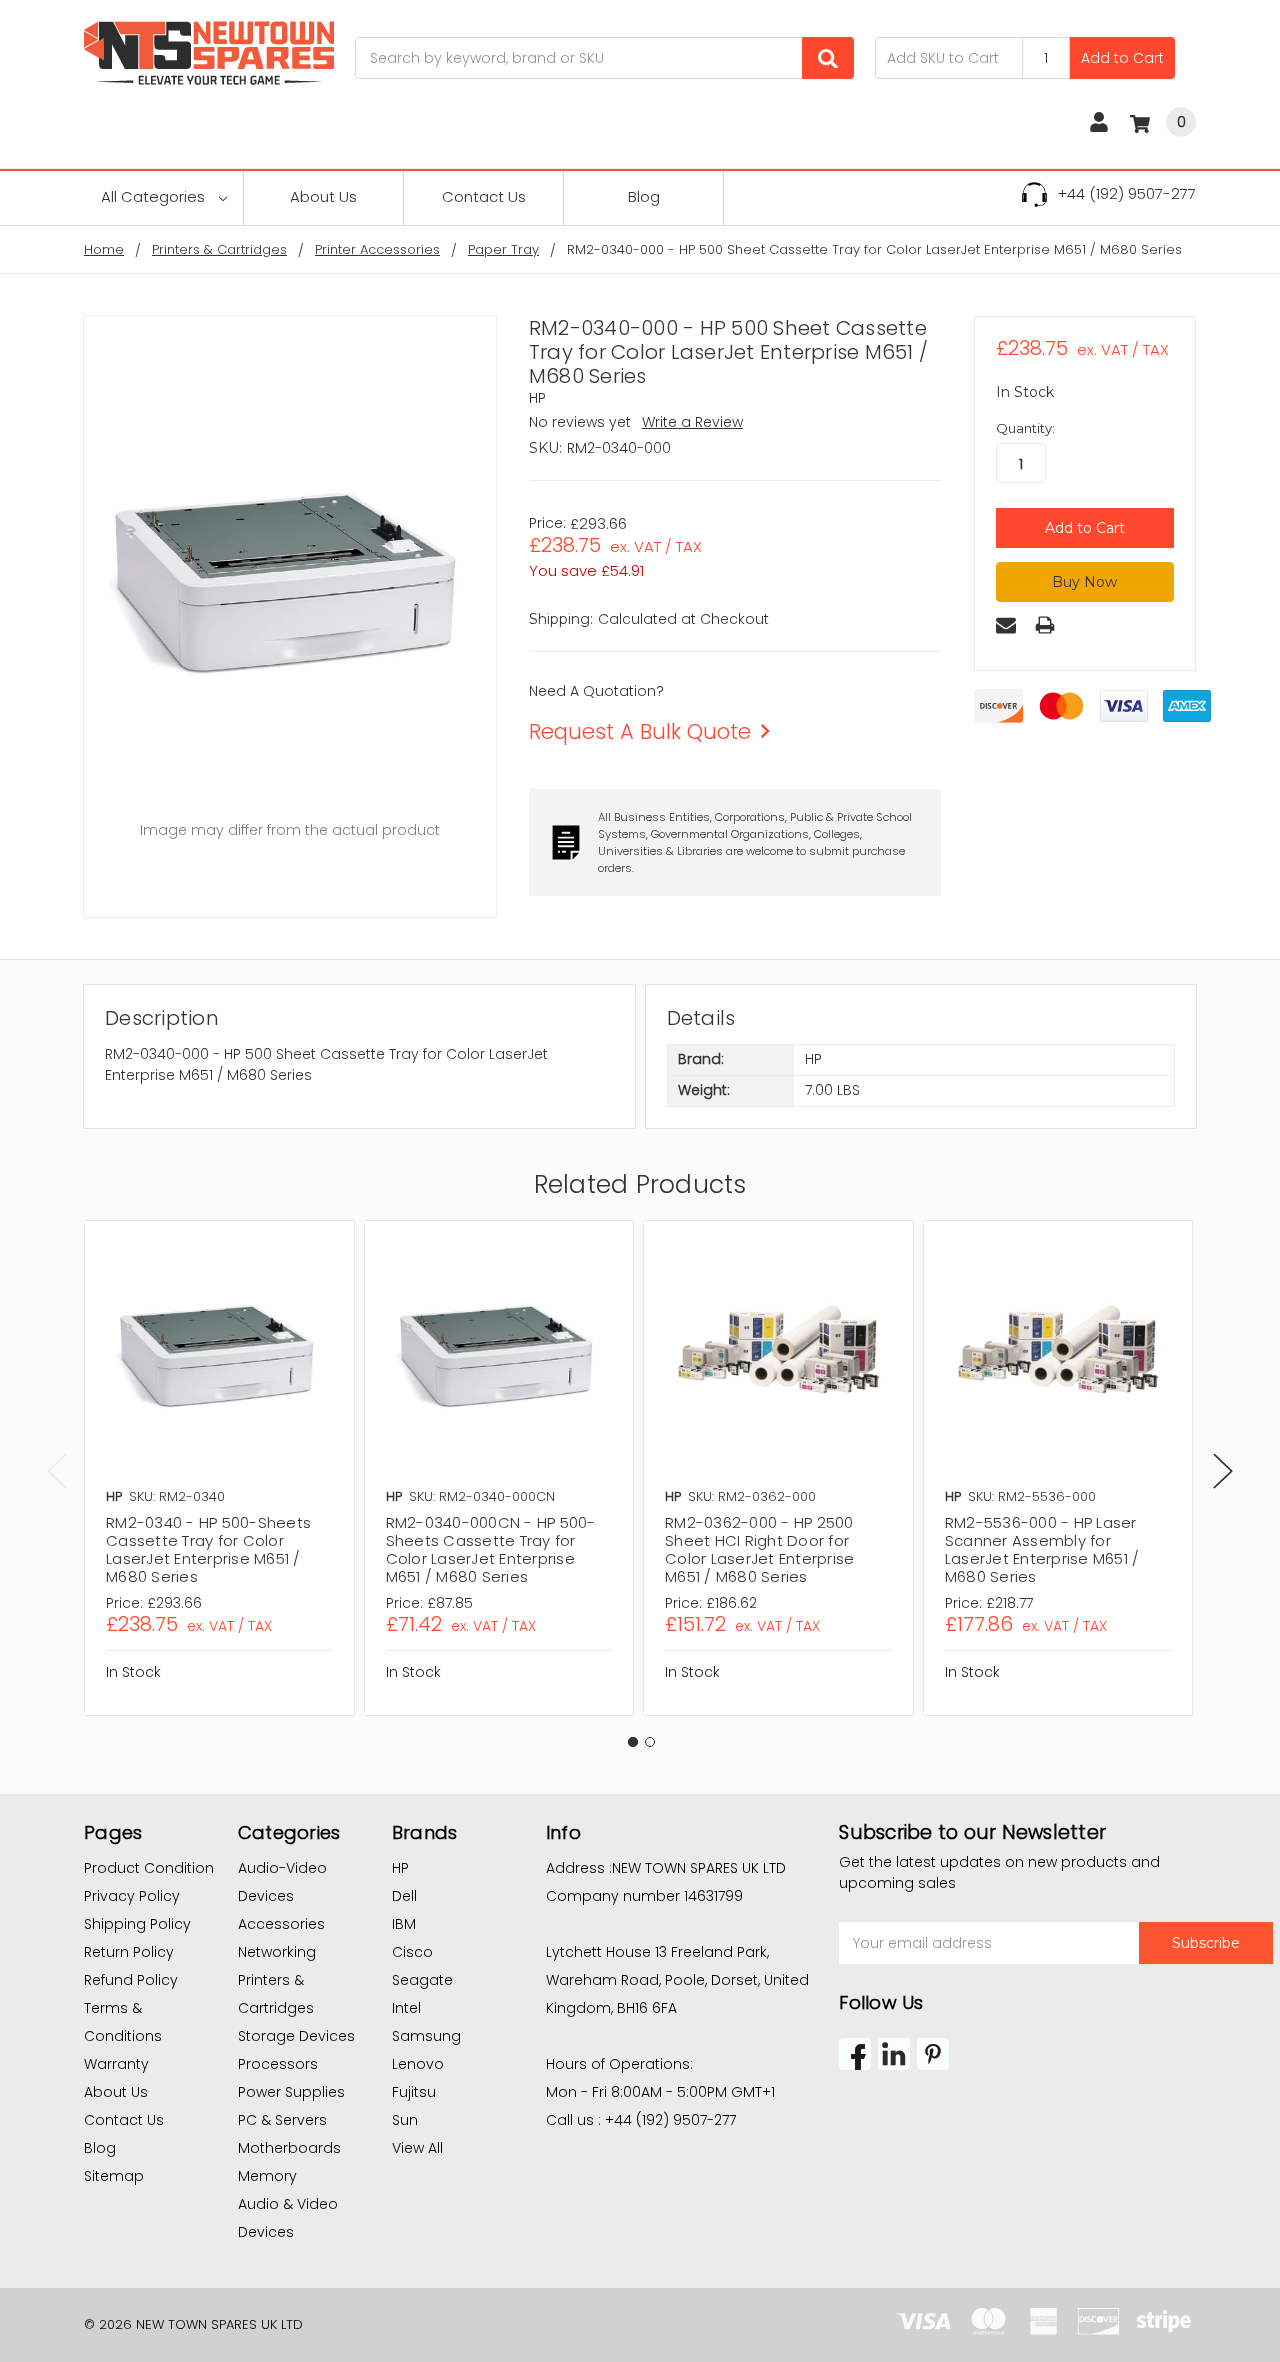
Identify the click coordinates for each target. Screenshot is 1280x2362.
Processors (278, 2064)
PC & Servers (282, 2120)
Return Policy (129, 1952)
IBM (404, 1924)
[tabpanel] (219, 1468)
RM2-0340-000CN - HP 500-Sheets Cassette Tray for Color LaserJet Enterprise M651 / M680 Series (491, 1549)
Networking (277, 1952)
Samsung (426, 2036)
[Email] (1006, 625)
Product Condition (149, 1868)
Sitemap (114, 2176)
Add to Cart (1122, 58)
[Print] (1045, 625)
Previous (57, 1471)
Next (1223, 1471)
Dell (404, 1896)
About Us (323, 196)
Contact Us (484, 196)
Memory (267, 2176)
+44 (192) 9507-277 (1126, 193)
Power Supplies (291, 2092)
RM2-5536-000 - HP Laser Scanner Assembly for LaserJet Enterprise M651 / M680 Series (1042, 1549)
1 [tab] (633, 1742)
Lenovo (418, 2064)
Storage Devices (296, 2036)
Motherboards (289, 2148)
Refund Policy (131, 1980)
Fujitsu (414, 2092)
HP (400, 1868)
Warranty (116, 2064)
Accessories (281, 1924)
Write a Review (692, 422)
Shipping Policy (137, 1924)
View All (417, 2148)
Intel (406, 2008)
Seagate (422, 1980)
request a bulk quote (640, 731)
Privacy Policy (132, 1896)
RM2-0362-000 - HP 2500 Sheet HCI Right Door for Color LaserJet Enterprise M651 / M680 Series (759, 1549)
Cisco (412, 1952)
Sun (405, 2120)
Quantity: (1025, 428)
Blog (644, 196)
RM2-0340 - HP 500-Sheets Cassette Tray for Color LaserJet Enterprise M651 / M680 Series (208, 1549)
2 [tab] (650, 1742)
